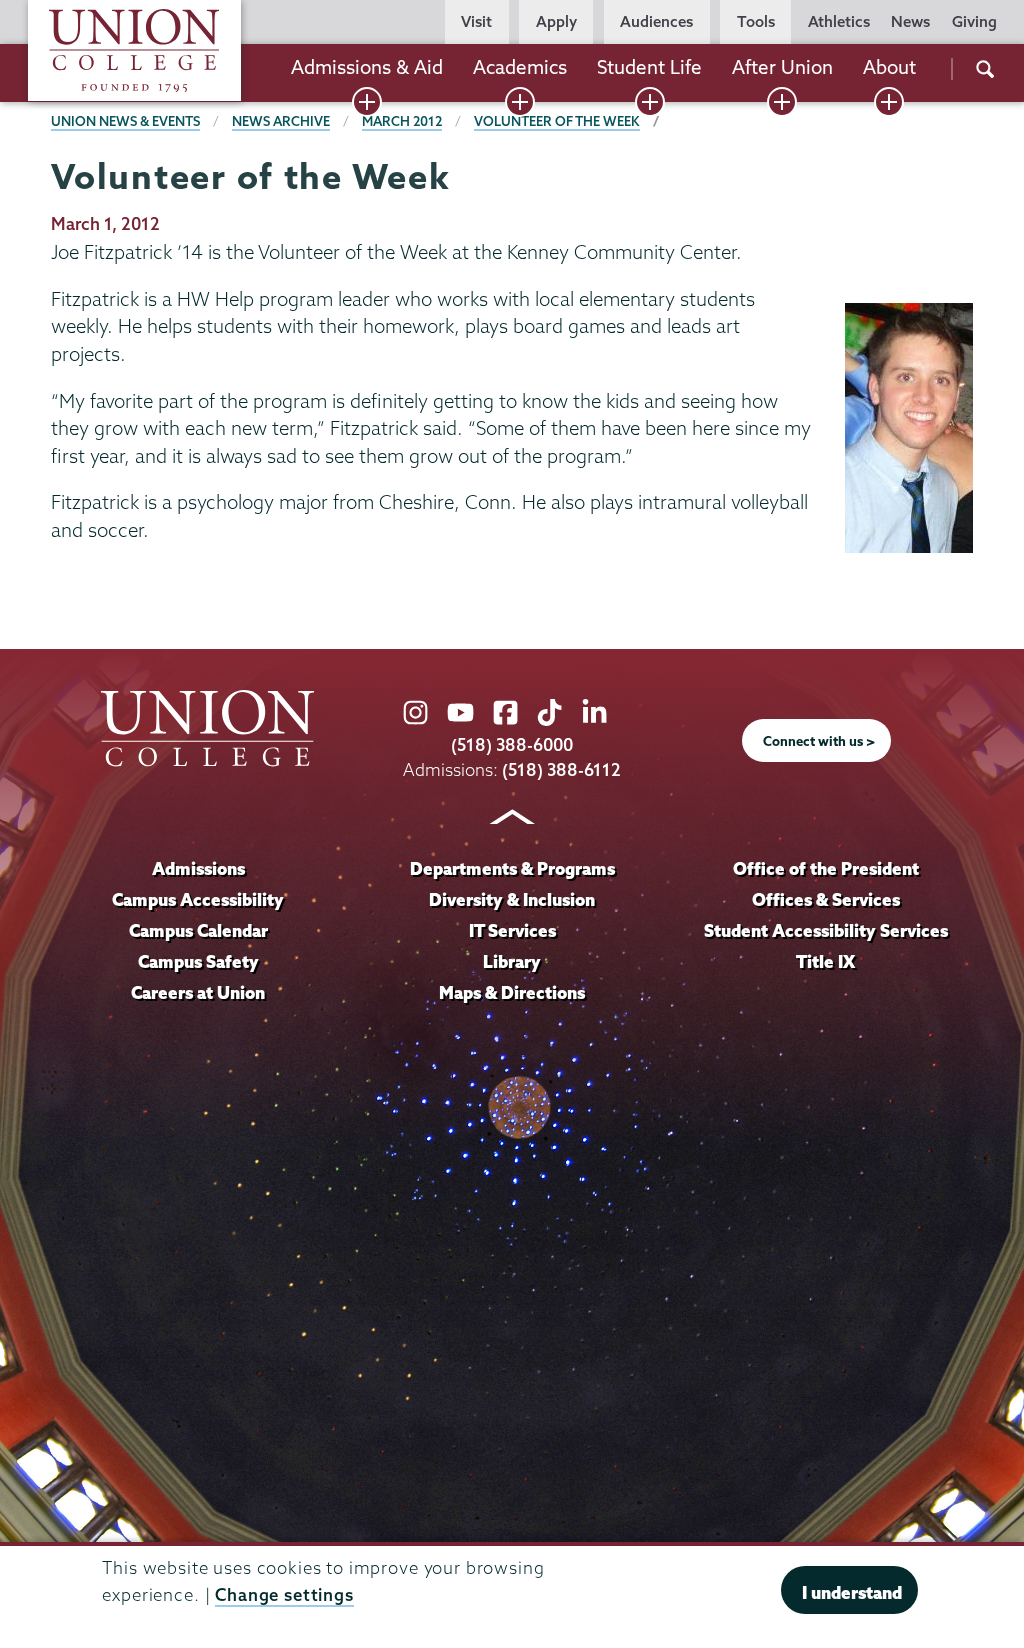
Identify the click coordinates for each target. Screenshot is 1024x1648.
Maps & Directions (512, 992)
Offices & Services (826, 899)
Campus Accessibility (198, 899)
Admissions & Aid (367, 67)
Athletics (839, 21)
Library (512, 961)
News (910, 21)
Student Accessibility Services (826, 930)
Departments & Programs (512, 868)
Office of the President (826, 868)
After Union (782, 67)
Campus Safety (198, 961)
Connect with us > (819, 741)
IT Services (512, 930)
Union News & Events (125, 121)
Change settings (284, 1594)
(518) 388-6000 (512, 744)
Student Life (649, 67)
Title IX (825, 961)
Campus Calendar (198, 930)
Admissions (198, 868)
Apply (556, 21)
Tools (756, 21)
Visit (476, 21)
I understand (852, 1592)
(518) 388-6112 (561, 769)
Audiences (656, 21)
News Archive (281, 121)
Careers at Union (198, 992)
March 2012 (402, 121)
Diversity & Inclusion (512, 899)
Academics (520, 67)
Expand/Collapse (367, 102)
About (889, 67)
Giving (974, 21)
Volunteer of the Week (557, 121)
